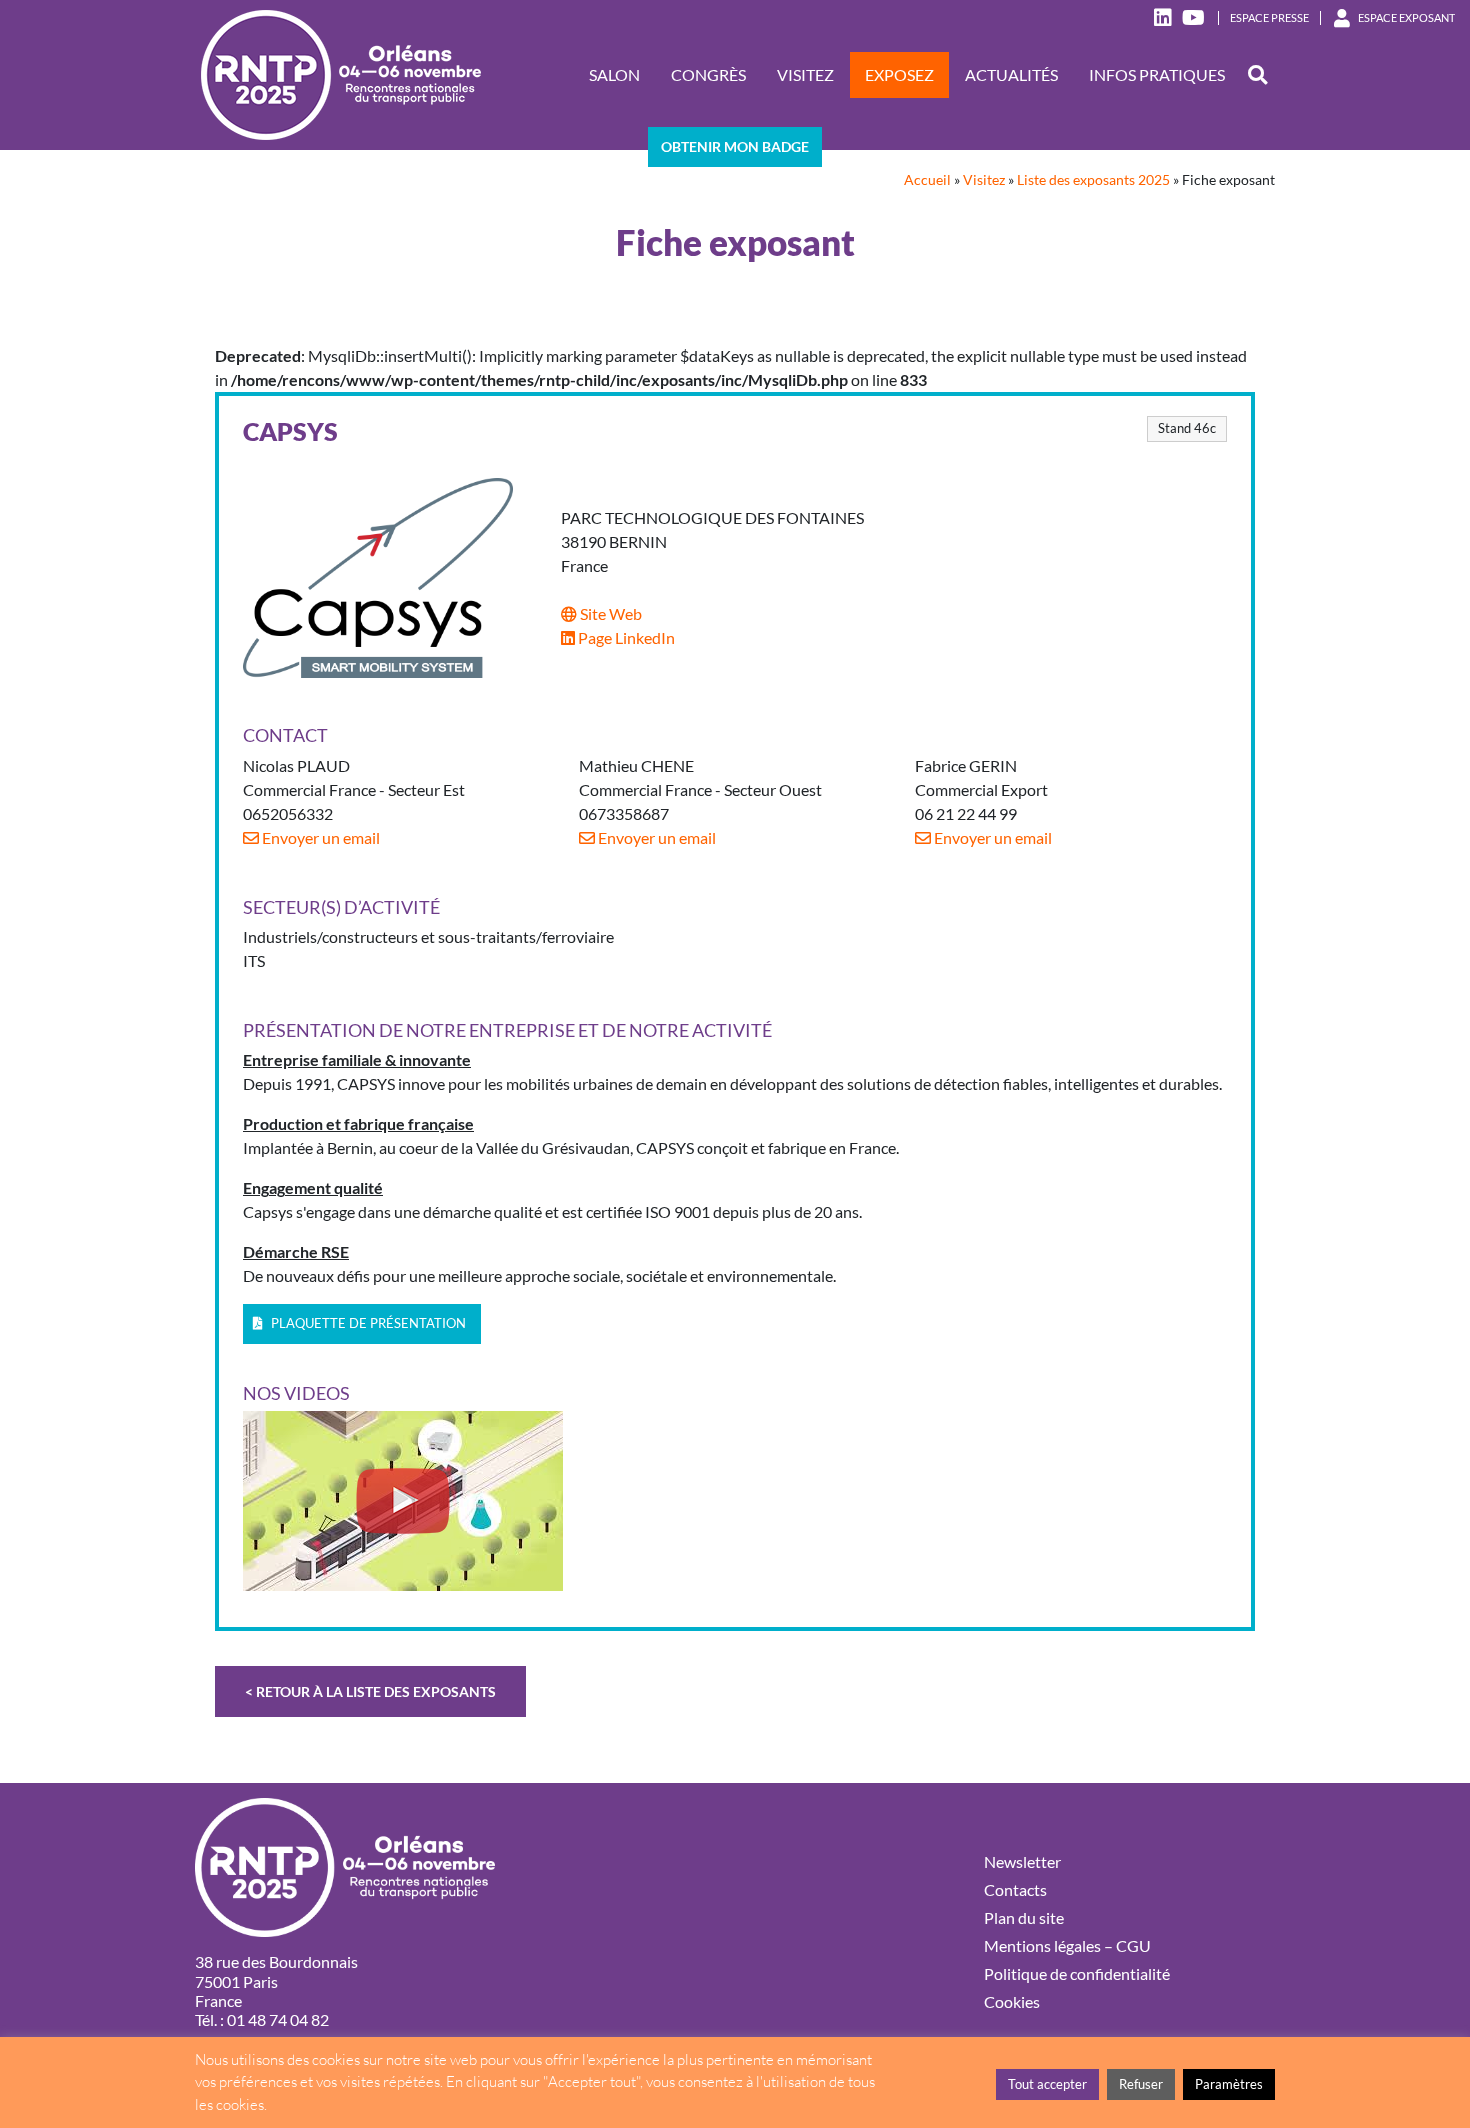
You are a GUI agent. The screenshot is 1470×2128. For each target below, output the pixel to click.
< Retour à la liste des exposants (370, 1691)
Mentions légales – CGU (1067, 1945)
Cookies (1012, 2001)
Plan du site (1024, 1917)
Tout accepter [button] (1047, 2084)
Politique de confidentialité (1077, 1973)
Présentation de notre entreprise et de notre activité (507, 1030)
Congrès (708, 74)
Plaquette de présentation (367, 1323)
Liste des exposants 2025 (1093, 180)
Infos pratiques (1157, 74)
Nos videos (296, 1393)
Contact (285, 735)
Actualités (1011, 74)
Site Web (609, 613)
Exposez (899, 74)
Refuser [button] (1141, 2084)
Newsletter (1022, 1861)
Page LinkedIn (625, 637)
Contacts (1015, 1889)
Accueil (927, 180)
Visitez (805, 74)
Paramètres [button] (1229, 2084)
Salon (614, 74)
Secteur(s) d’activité (341, 907)
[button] (1257, 75)
